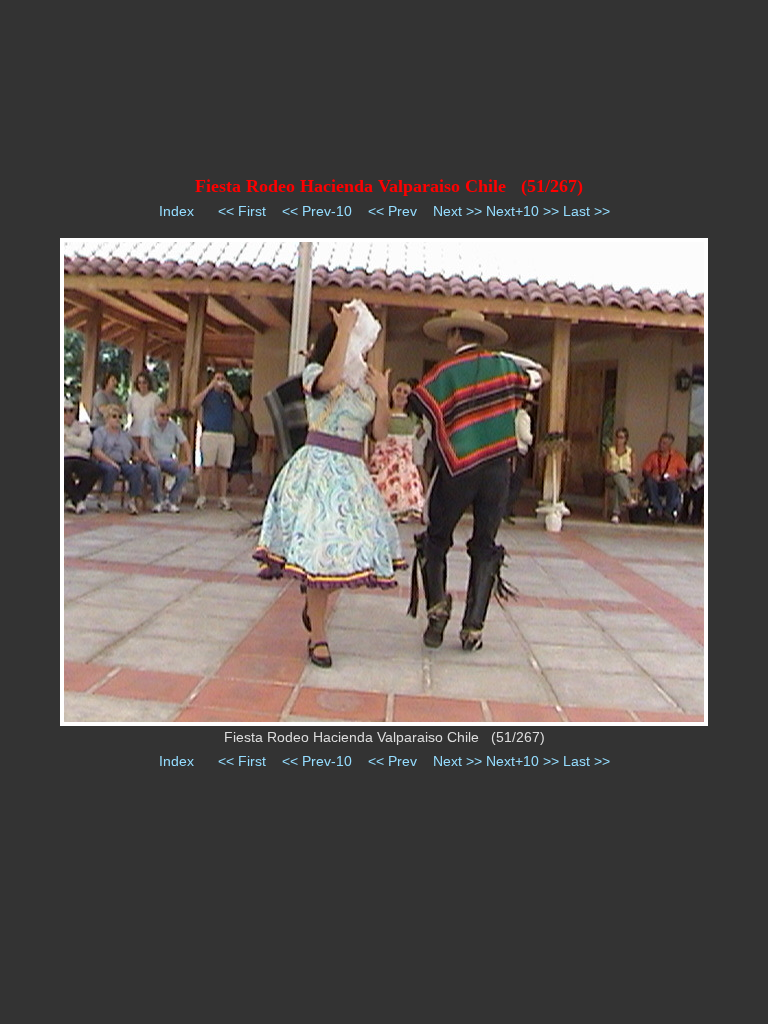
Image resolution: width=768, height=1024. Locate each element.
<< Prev (392, 211)
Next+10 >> (522, 211)
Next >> (457, 211)
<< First (242, 211)
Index (176, 211)
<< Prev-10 (317, 211)
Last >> (586, 211)
